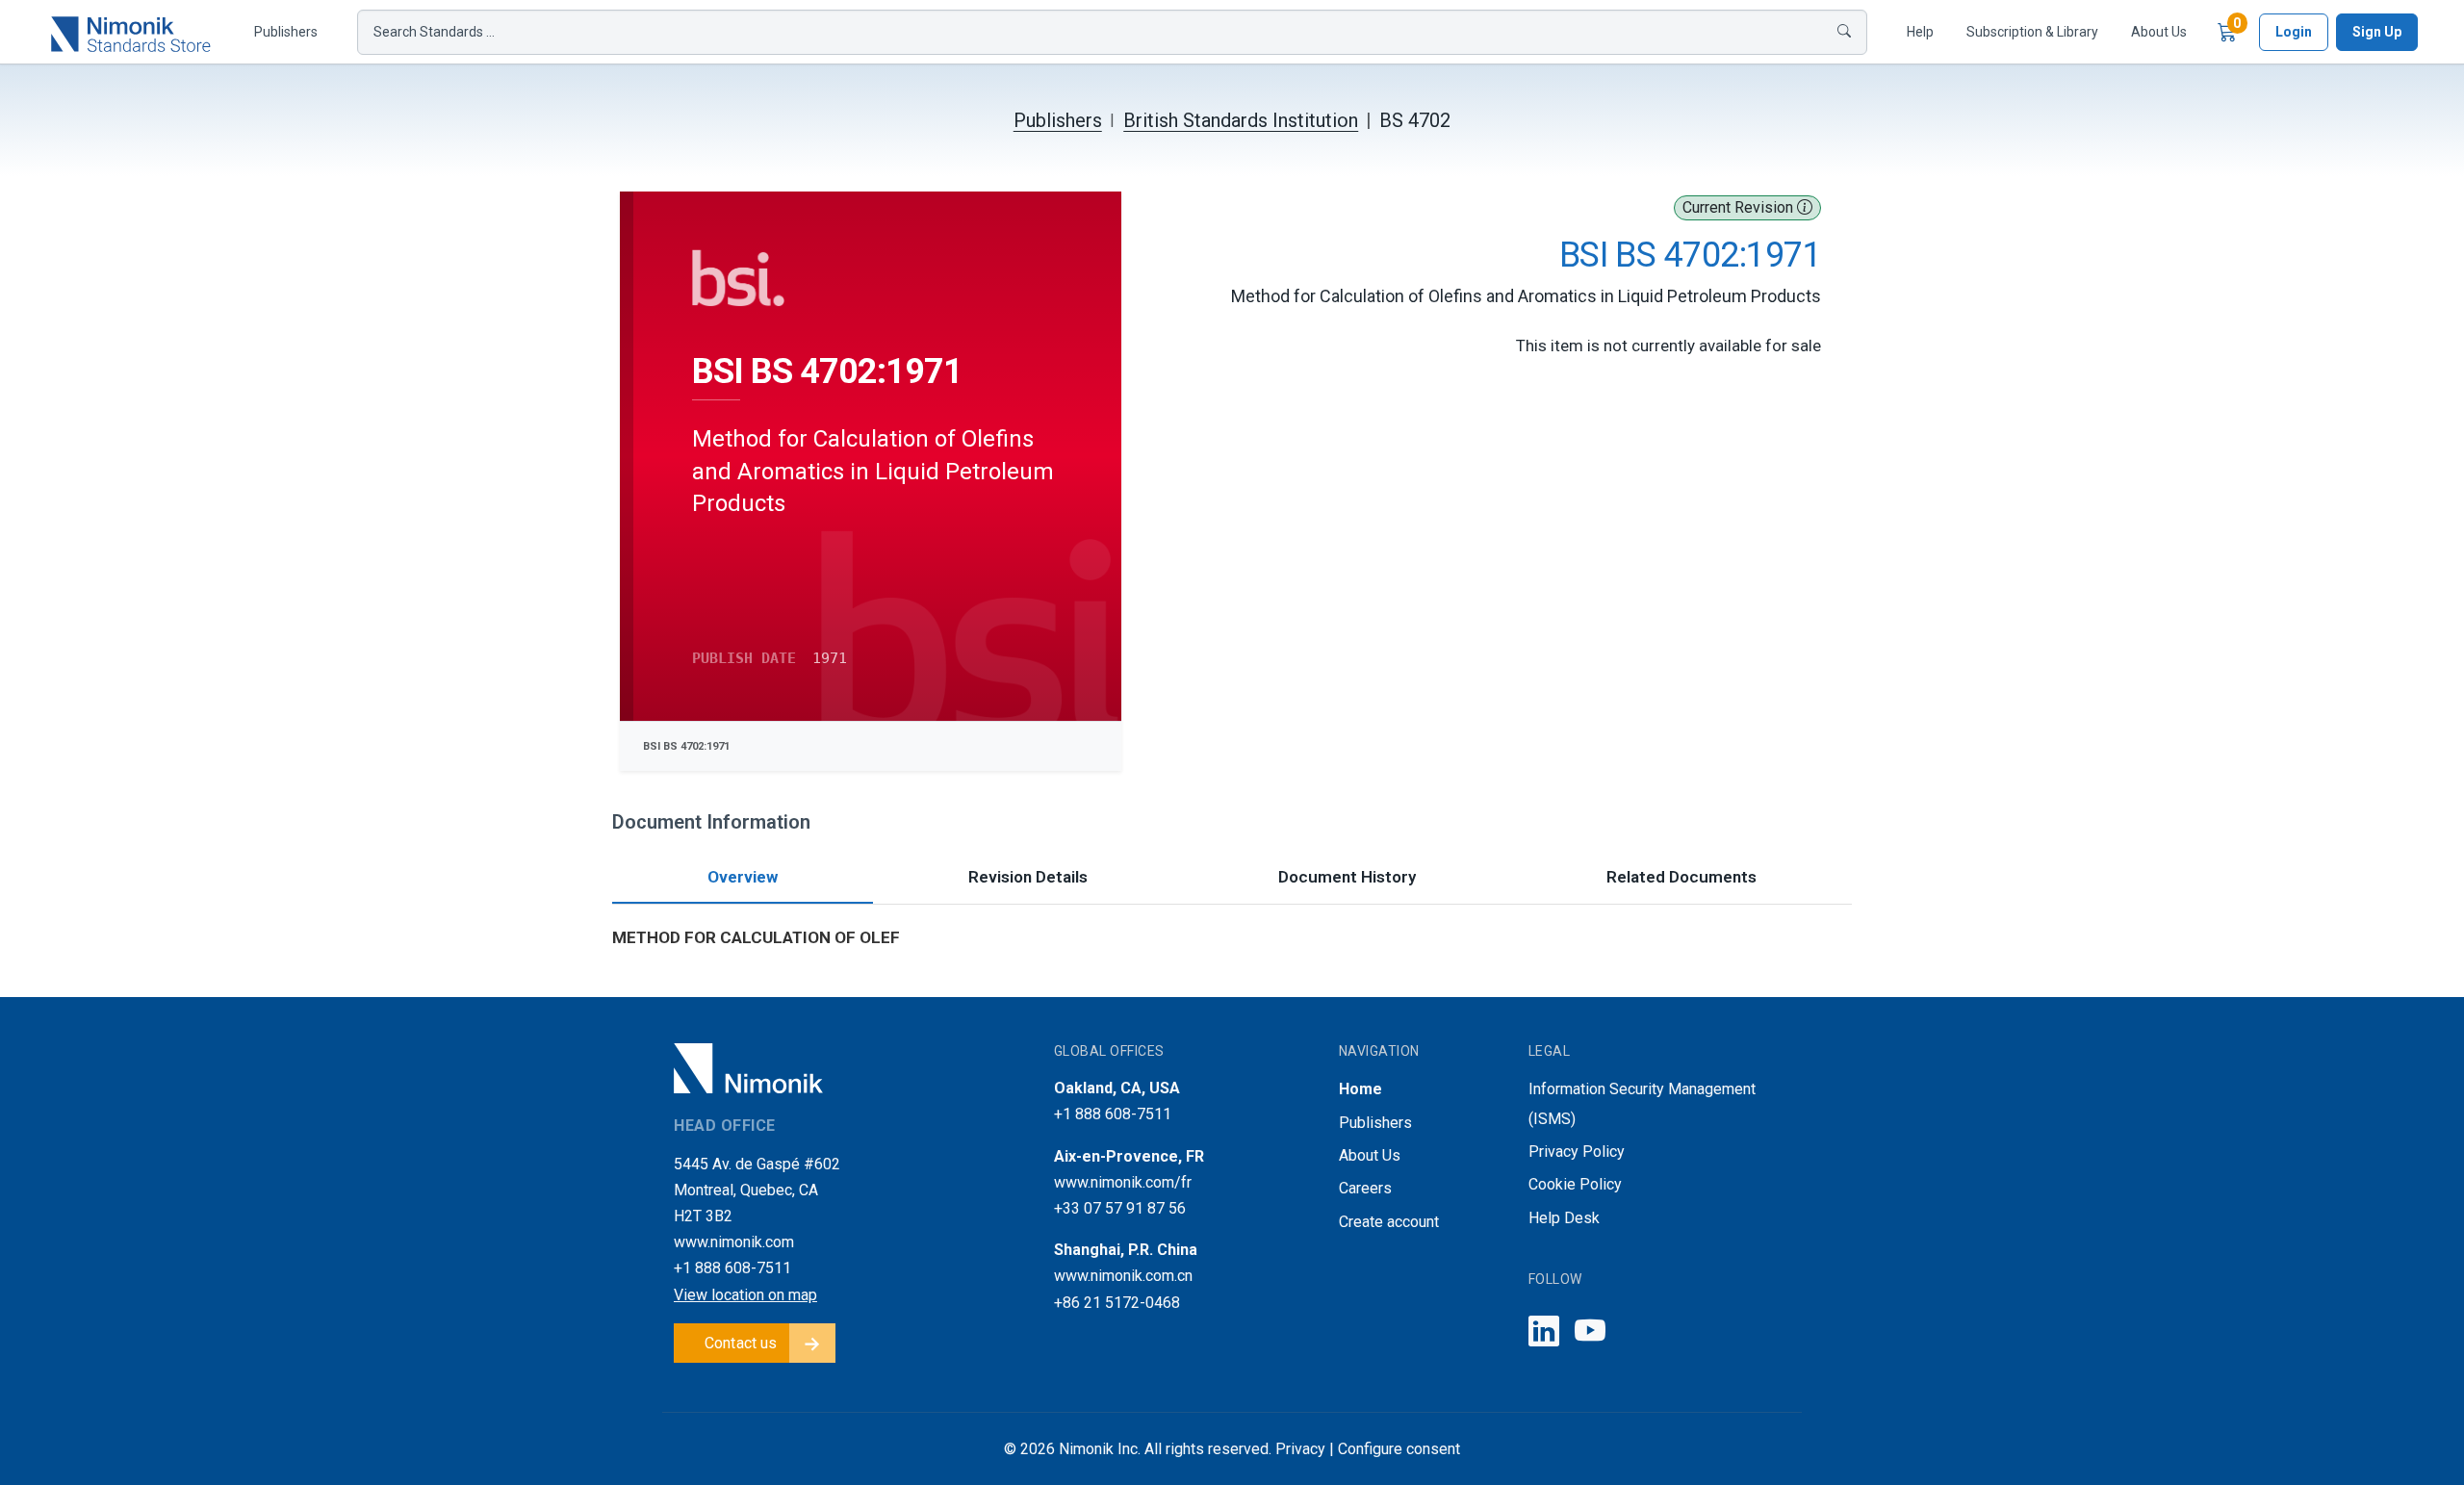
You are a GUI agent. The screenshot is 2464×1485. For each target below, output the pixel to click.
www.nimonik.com (734, 1242)
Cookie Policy (1575, 1184)
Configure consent (1399, 1449)
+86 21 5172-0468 (1117, 1303)
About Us (2159, 32)
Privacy (1300, 1449)
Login (2294, 32)
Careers (1365, 1188)
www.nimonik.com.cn (1123, 1276)
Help (1920, 32)
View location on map (745, 1295)
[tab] (743, 879)
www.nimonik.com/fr (1123, 1182)
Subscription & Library (2032, 32)
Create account (1389, 1222)
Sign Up (2377, 32)
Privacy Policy (1577, 1152)
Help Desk (1564, 1218)
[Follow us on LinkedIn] (1544, 1332)
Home (1360, 1089)
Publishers (286, 32)
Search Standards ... (434, 32)
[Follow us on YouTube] (1590, 1332)
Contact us (741, 1343)
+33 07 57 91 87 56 (1120, 1208)
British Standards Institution (1241, 120)
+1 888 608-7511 (732, 1268)
